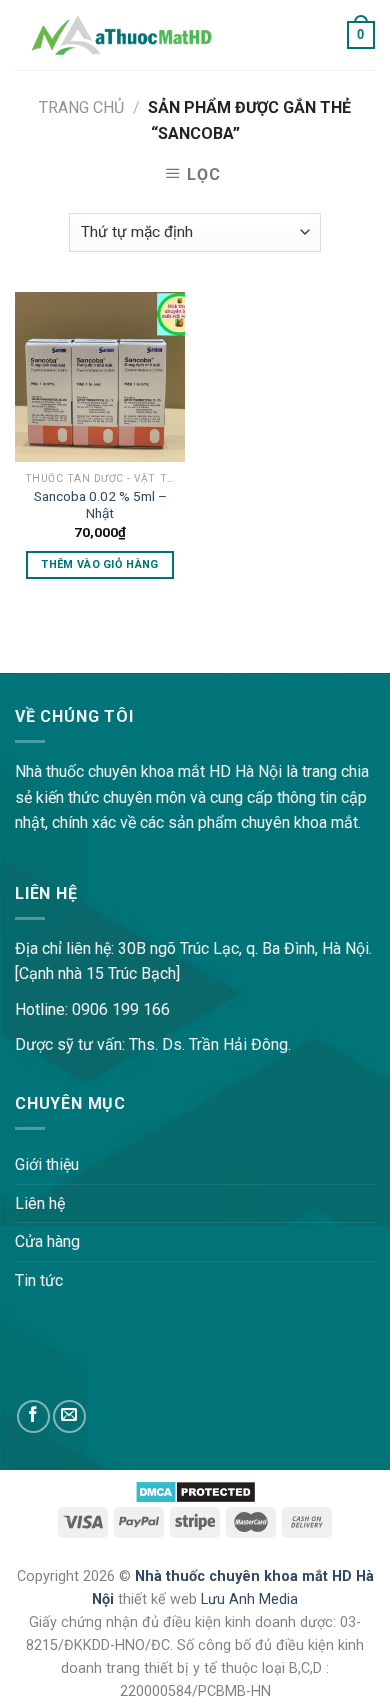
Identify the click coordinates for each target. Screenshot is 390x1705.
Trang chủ (81, 107)
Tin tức (39, 1280)
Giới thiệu (47, 1164)
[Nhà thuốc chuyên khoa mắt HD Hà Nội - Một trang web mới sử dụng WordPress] (121, 35)
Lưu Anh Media (249, 1599)
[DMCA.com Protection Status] (195, 1490)
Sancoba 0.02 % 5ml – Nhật (100, 505)
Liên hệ (40, 1203)
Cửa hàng (47, 1241)
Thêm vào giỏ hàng (100, 564)
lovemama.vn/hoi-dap (75, 659)
